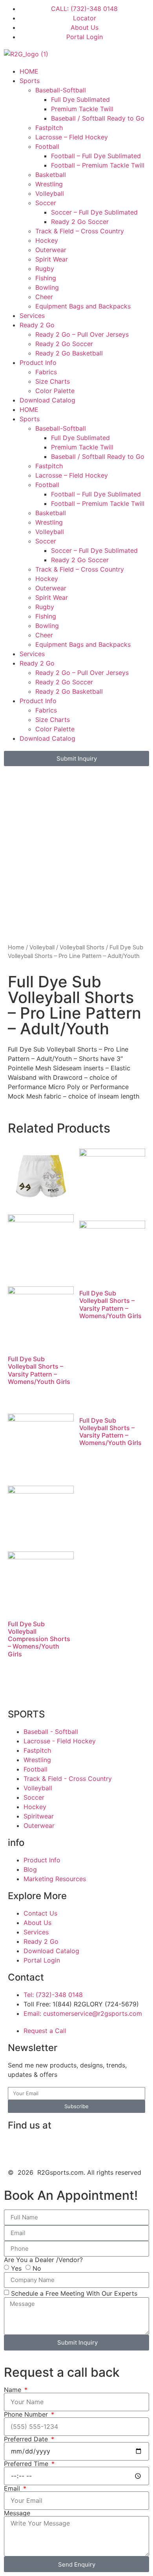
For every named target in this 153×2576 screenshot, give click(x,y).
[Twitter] (82, 2148)
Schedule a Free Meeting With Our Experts (74, 2293)
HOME (29, 71)
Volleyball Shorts (82, 947)
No (37, 2268)
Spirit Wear (52, 259)
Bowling (47, 287)
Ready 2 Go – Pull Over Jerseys (82, 334)
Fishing (46, 278)
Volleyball (50, 193)
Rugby (45, 269)
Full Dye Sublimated (80, 99)
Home (16, 947)
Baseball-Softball (61, 90)
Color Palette (55, 391)
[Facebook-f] (18, 2148)
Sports (30, 81)
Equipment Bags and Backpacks (83, 306)
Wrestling (49, 184)
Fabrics (46, 372)
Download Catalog (47, 400)
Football (47, 146)
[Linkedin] (39, 2148)
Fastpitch (49, 128)
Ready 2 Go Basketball (69, 353)
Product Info (38, 363)
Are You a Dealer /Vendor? (43, 2260)
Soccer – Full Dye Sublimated (94, 212)
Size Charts (53, 381)
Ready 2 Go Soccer (80, 222)
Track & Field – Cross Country (80, 231)
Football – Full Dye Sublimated (96, 156)
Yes (16, 2268)
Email (13, 2488)
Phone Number (27, 2414)
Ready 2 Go (37, 325)
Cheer (44, 297)
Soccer (46, 203)
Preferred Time (27, 2464)
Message (17, 2513)
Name (14, 2390)
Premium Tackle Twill (82, 109)
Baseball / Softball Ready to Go (98, 118)
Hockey (47, 240)
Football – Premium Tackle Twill (98, 165)
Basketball (51, 175)
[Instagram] (61, 2148)
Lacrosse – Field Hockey (72, 137)
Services (32, 316)
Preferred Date (27, 2439)
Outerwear (51, 250)
